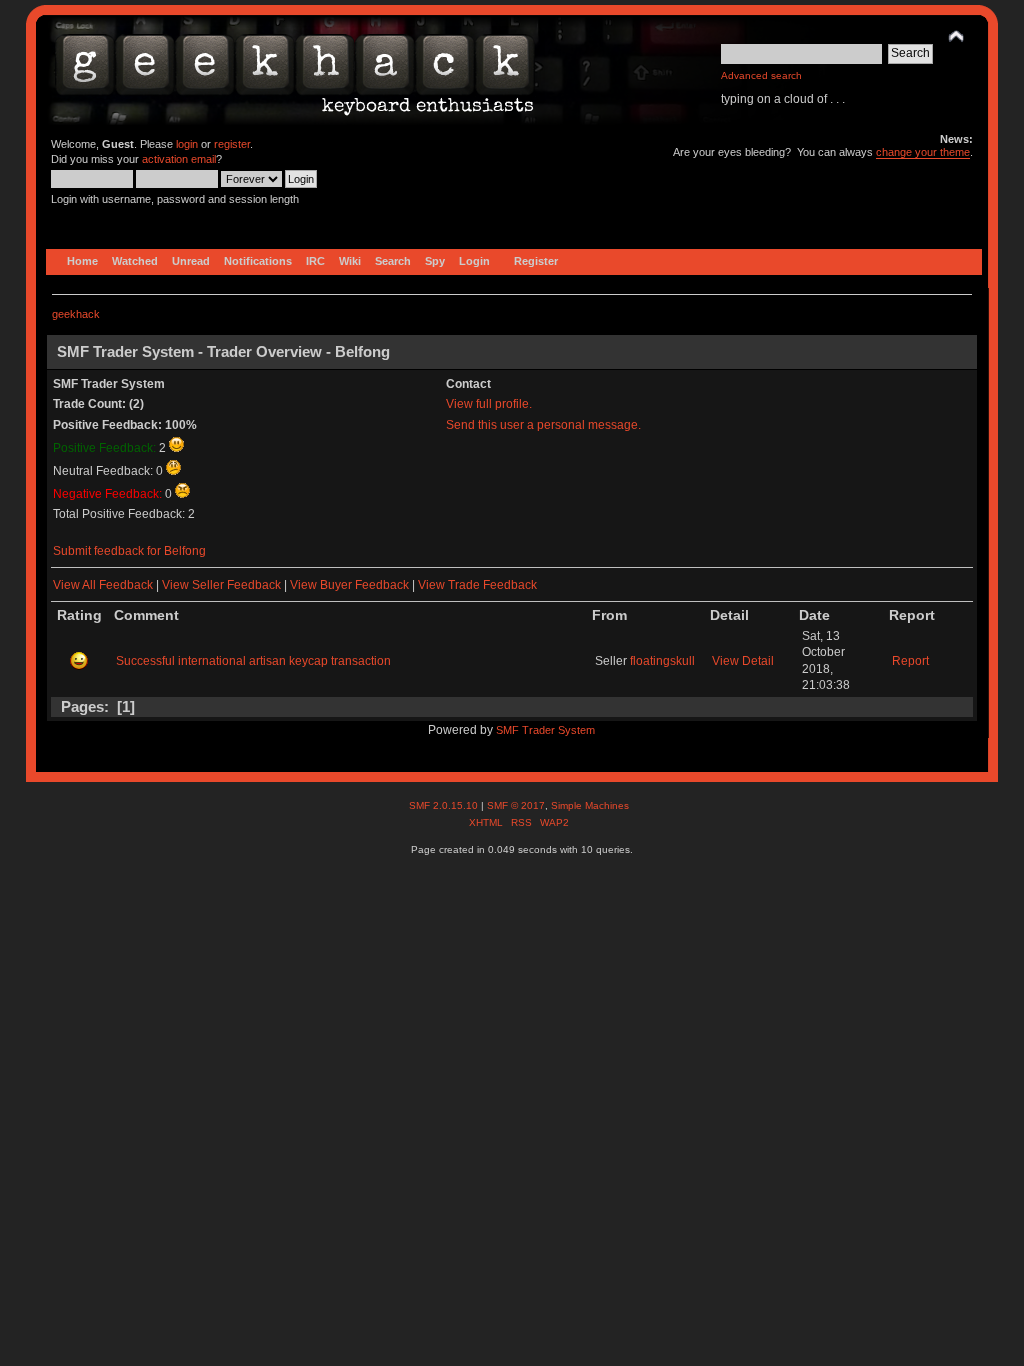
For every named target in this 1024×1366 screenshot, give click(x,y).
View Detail (743, 661)
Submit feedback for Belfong (129, 551)
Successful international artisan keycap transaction (253, 661)
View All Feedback (103, 585)
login (187, 144)
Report (910, 661)
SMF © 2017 (516, 805)
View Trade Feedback (477, 585)
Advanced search (761, 75)
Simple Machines (590, 805)
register (232, 144)
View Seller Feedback (221, 585)
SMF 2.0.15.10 (445, 805)
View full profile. (489, 404)
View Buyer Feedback (349, 585)
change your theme (923, 152)
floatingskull (662, 661)
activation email (179, 159)
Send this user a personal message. (543, 425)
